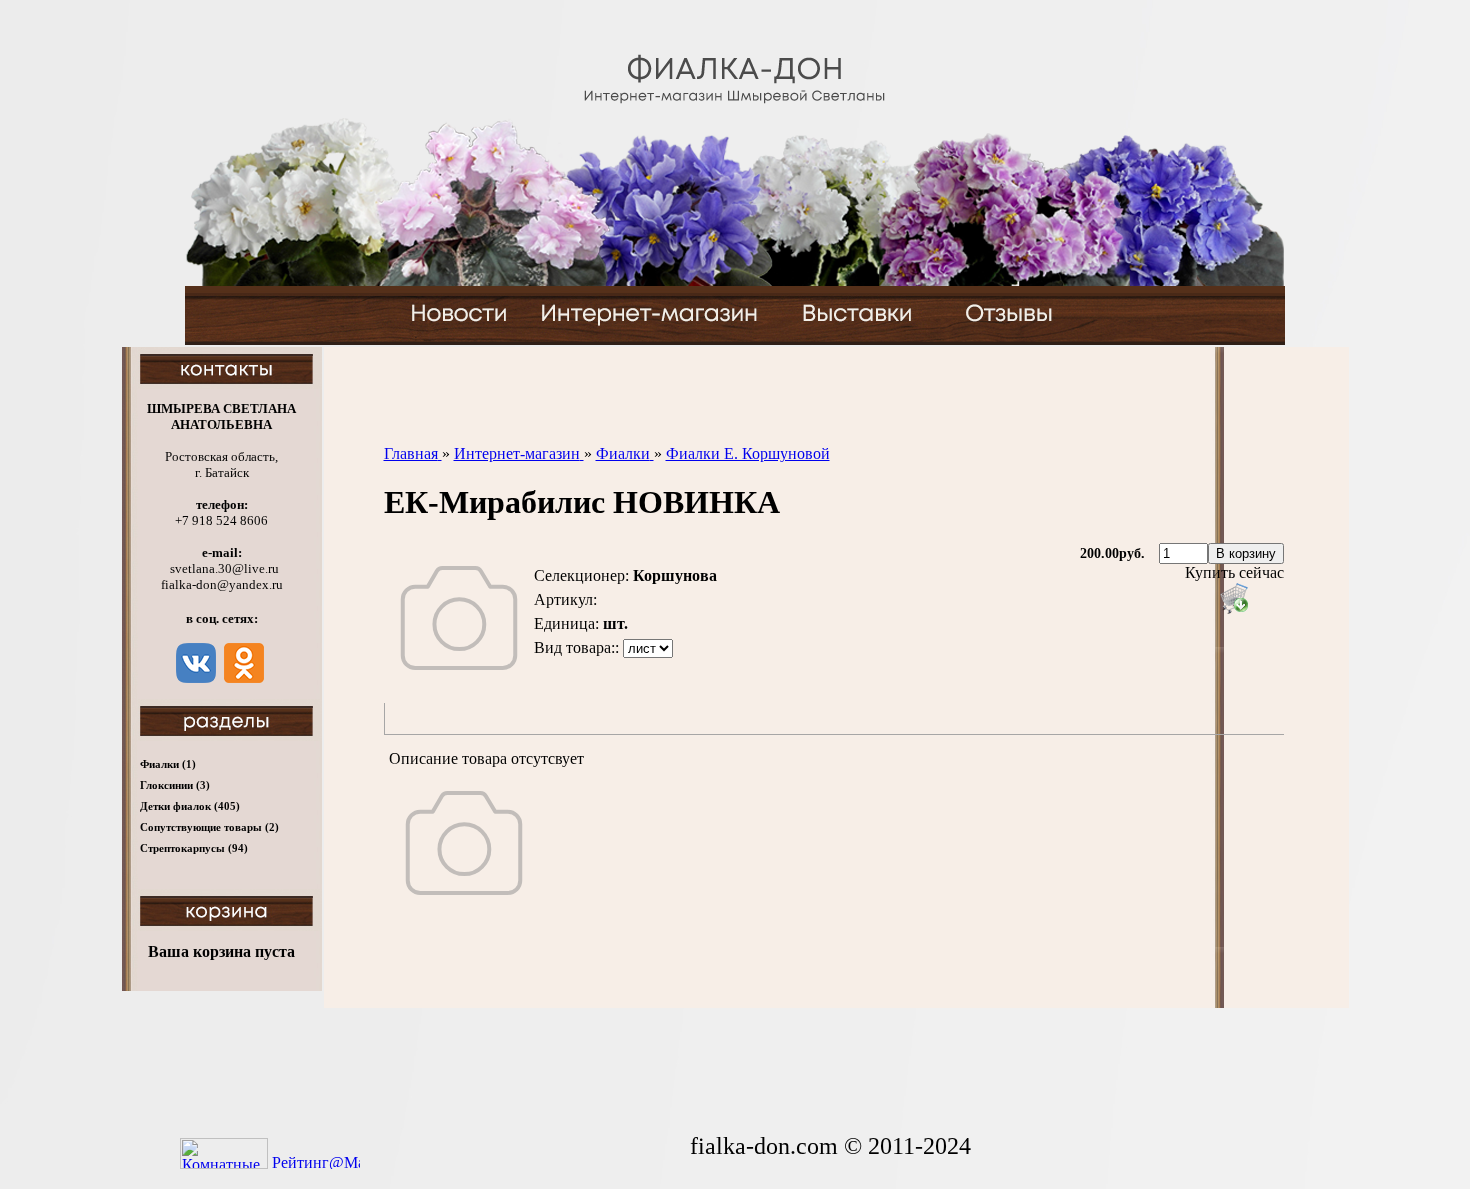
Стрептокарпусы (194, 848)
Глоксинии (175, 785)
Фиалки (168, 764)
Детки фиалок (190, 806)
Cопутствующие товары (209, 827)
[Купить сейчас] (1234, 598)
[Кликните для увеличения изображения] (459, 618)
